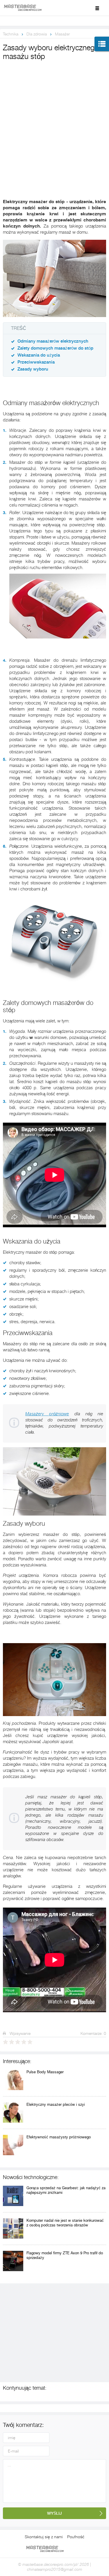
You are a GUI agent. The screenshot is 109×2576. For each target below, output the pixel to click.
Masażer (62, 34)
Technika (11, 34)
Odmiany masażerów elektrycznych (53, 341)
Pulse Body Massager (45, 2072)
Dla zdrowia (37, 34)
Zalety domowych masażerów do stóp (55, 348)
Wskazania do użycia (39, 355)
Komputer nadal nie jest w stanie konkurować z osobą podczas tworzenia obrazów (65, 2223)
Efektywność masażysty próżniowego (59, 2137)
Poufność (76, 2537)
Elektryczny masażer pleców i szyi (56, 2104)
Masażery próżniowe (47, 1414)
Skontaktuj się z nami (44, 2537)
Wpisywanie (19, 2033)
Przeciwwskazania (36, 362)
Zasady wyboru (33, 369)
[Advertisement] (54, 120)
